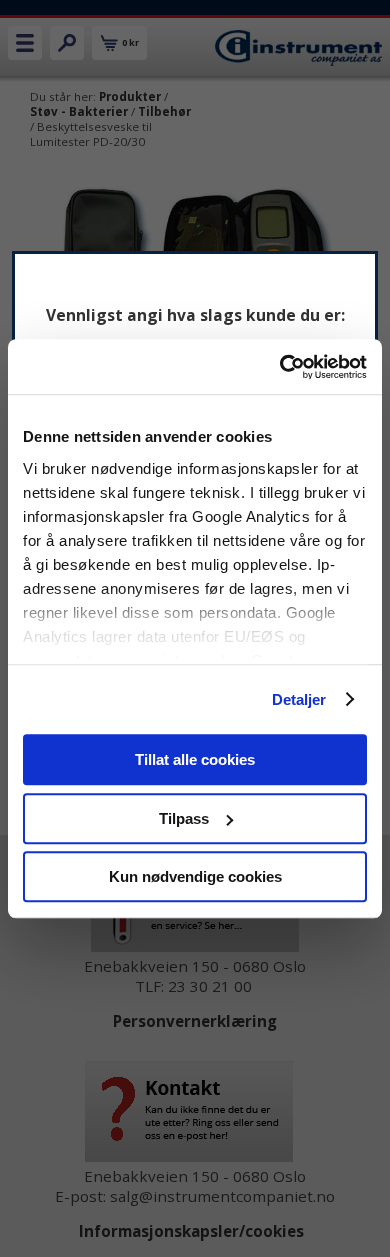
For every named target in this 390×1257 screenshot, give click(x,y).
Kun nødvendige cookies (195, 876)
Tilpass (184, 818)
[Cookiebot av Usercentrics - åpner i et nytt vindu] (280, 367)
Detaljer (299, 699)
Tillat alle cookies (195, 759)
